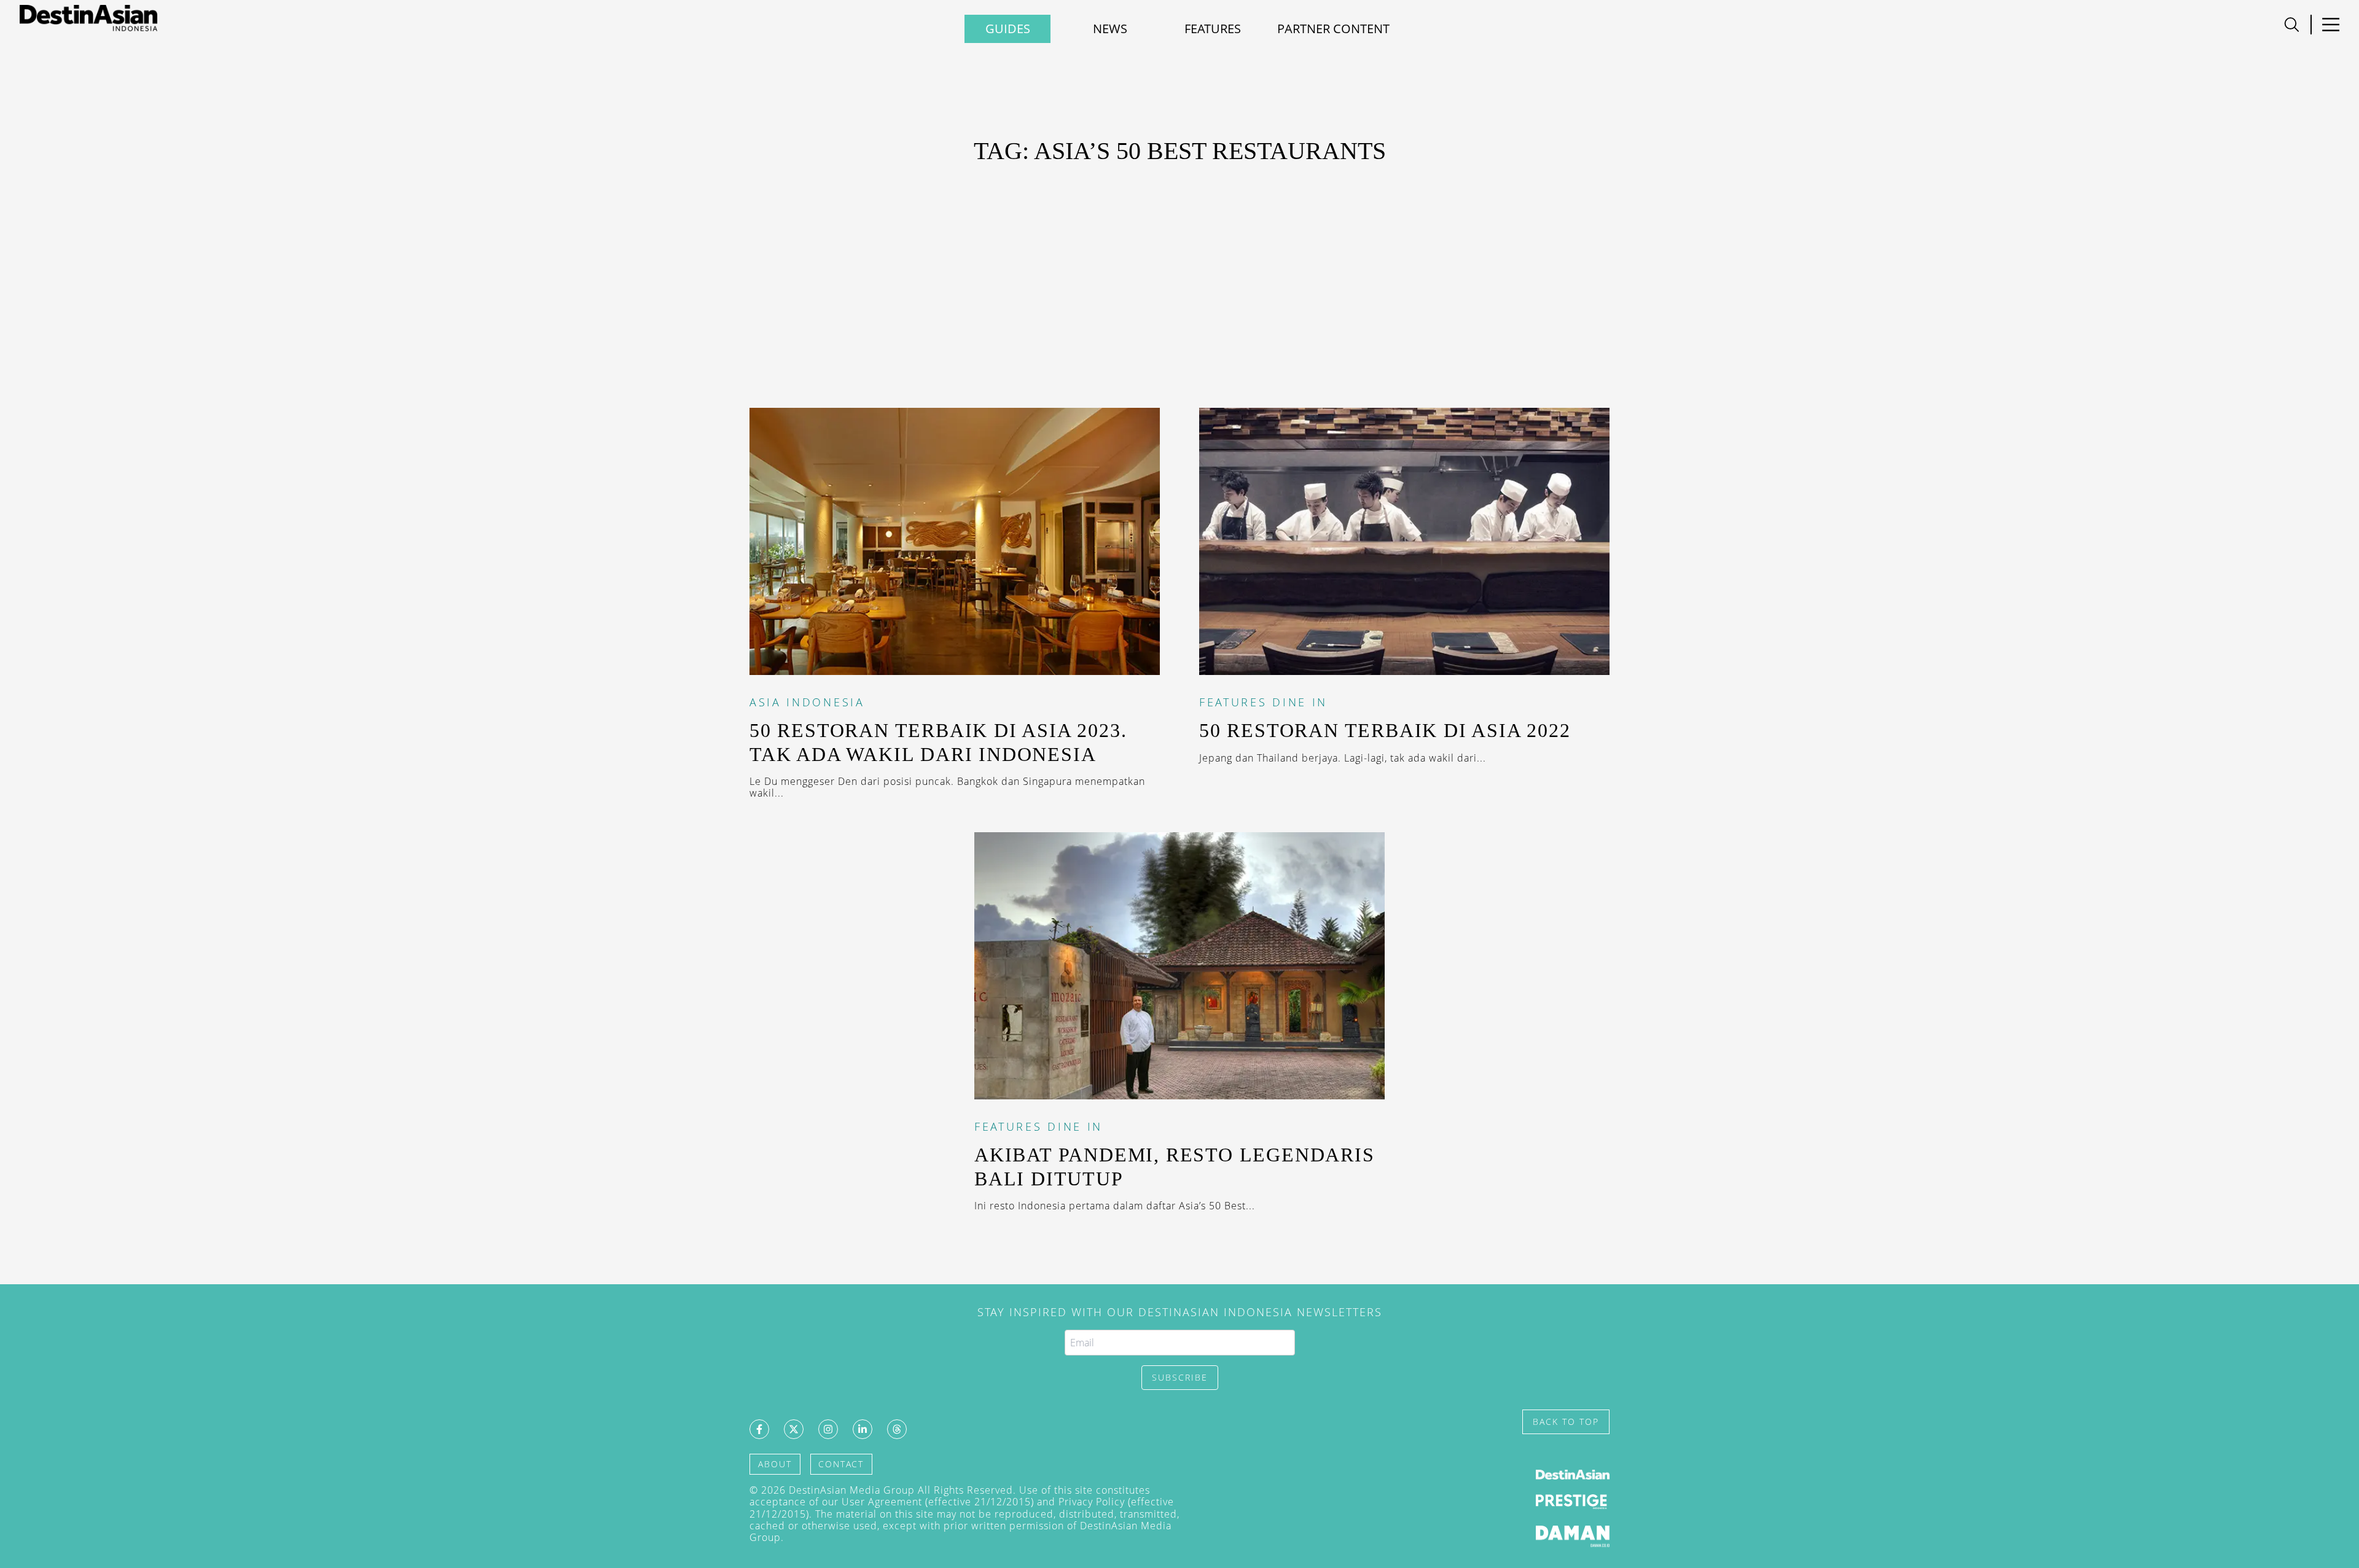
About (775, 1464)
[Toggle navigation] (2292, 25)
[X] (794, 1429)
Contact (841, 1464)
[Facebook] (759, 1429)
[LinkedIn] (863, 1429)
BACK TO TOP (1566, 1422)
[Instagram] (828, 1429)
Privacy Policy (1092, 1502)
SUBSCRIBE (1180, 1377)
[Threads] (897, 1429)
